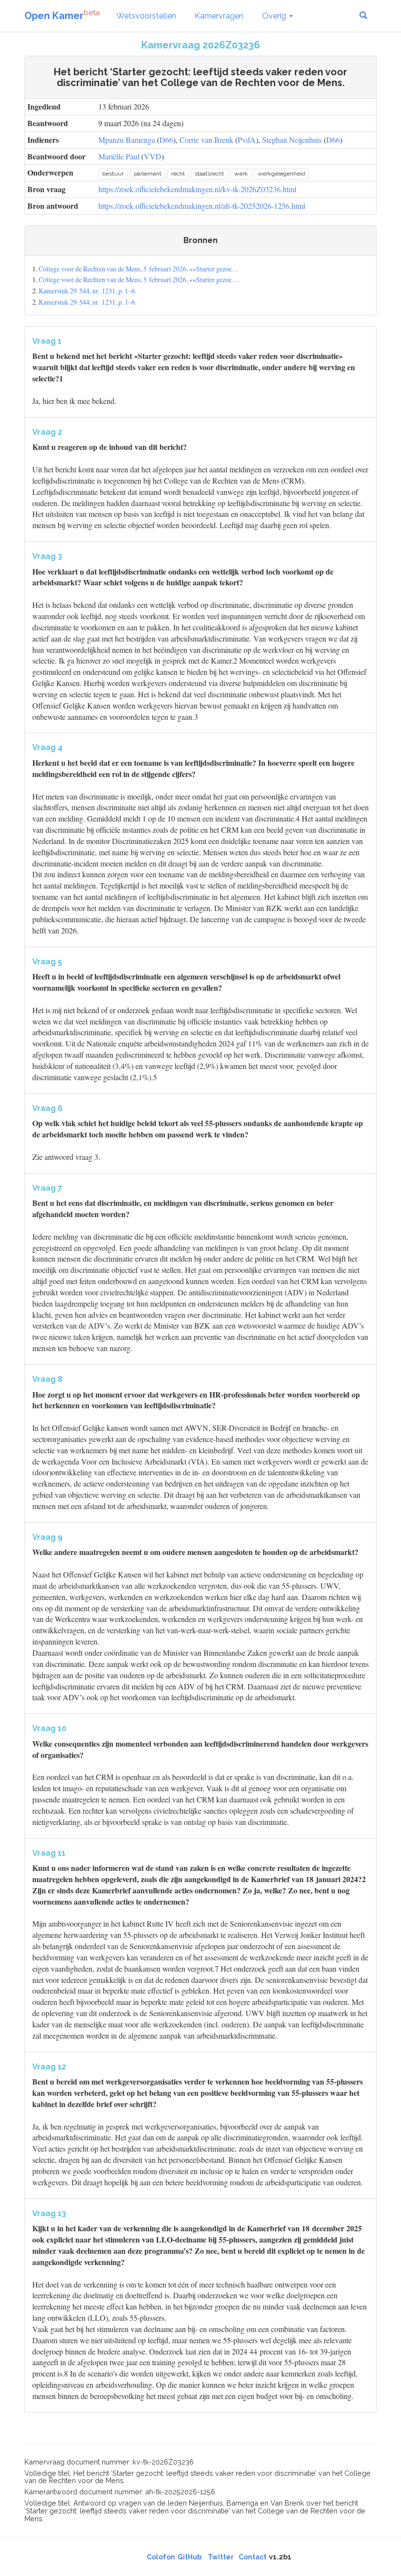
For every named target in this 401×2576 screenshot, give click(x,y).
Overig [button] (275, 16)
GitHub (189, 2557)
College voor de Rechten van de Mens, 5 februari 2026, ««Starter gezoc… (139, 269)
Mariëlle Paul (119, 156)
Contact (253, 2557)
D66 (166, 140)
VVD (153, 156)
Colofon (161, 2557)
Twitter (221, 2557)
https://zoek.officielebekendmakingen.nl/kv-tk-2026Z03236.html (197, 189)
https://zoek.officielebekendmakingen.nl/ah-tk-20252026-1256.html (202, 206)
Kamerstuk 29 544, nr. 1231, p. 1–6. (88, 291)
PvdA (247, 140)
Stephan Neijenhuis (292, 140)
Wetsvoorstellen (146, 16)
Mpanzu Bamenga (127, 140)
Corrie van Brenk (206, 140)
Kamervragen (219, 16)
